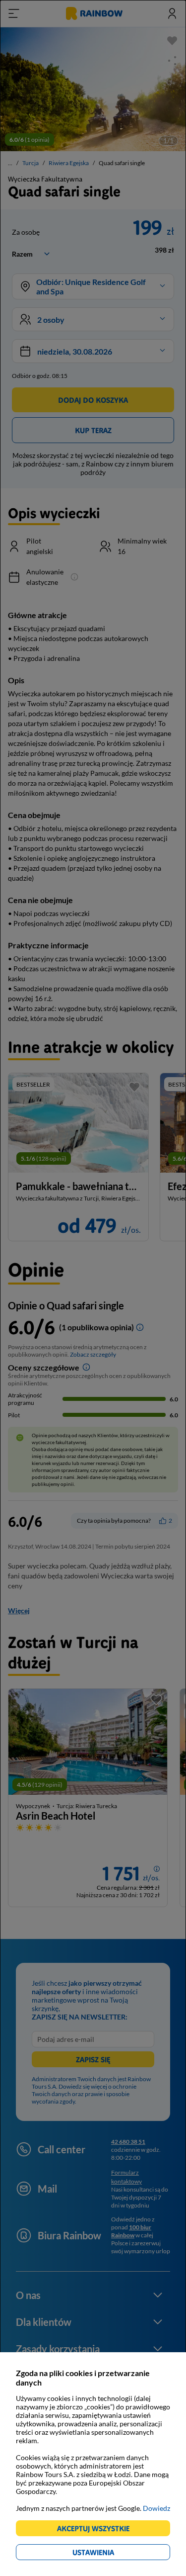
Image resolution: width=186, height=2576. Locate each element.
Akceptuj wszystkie (97, 2530)
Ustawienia (110, 2554)
